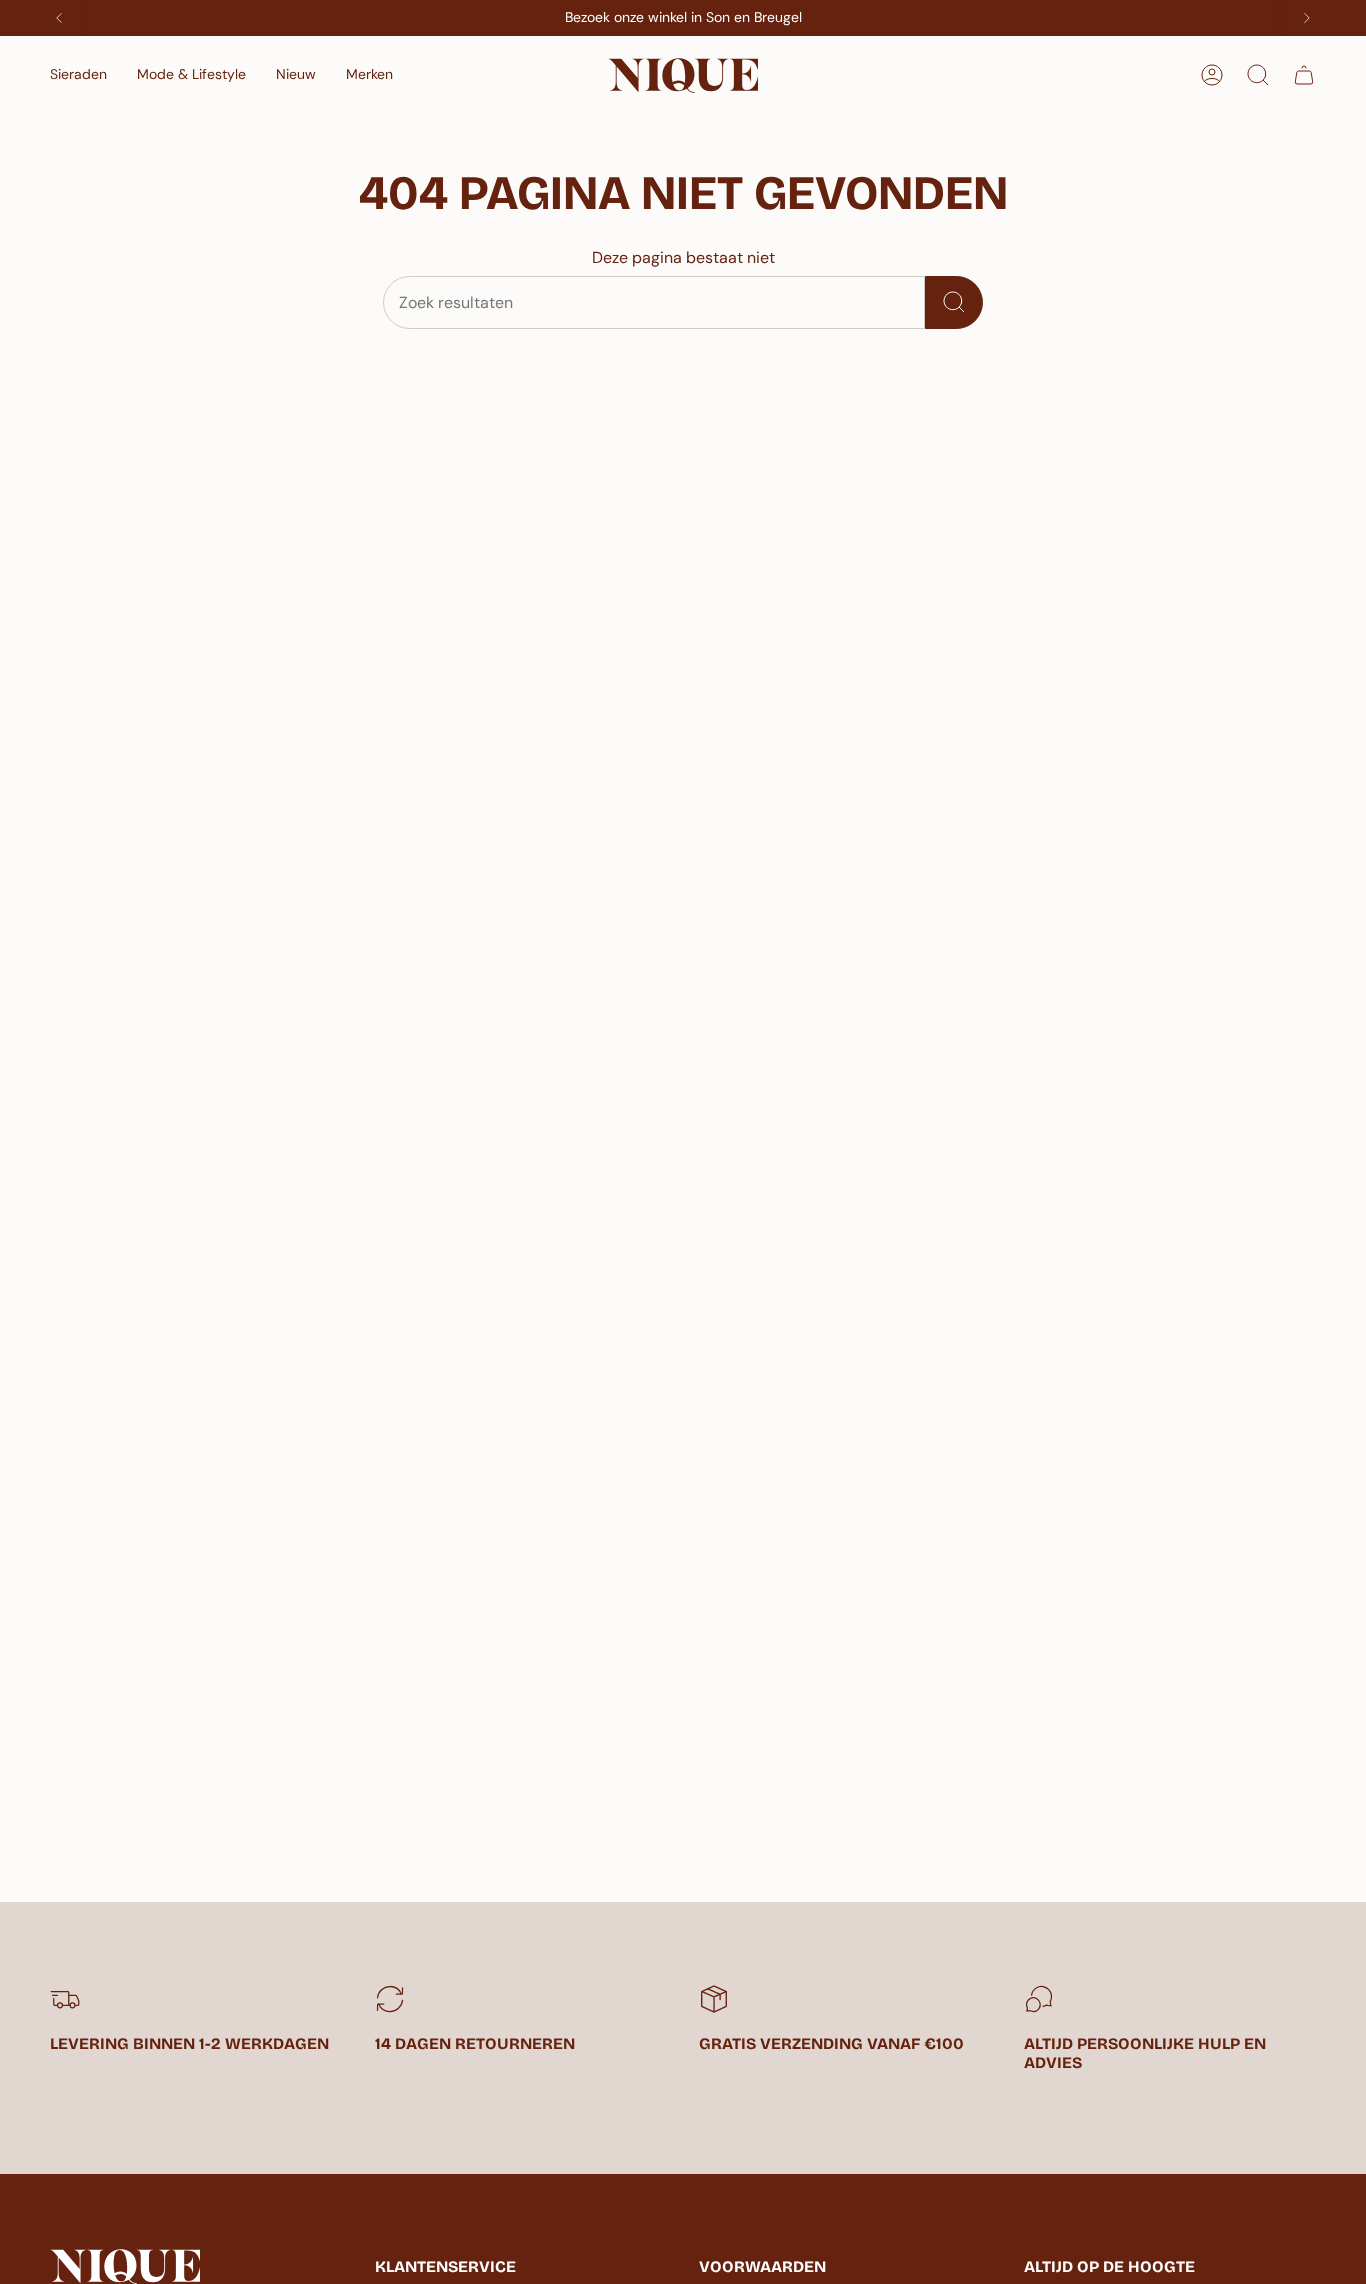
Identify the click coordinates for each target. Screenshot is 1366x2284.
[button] (78, 75)
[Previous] (59, 18)
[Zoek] (954, 302)
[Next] (1307, 18)
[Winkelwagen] (1304, 75)
